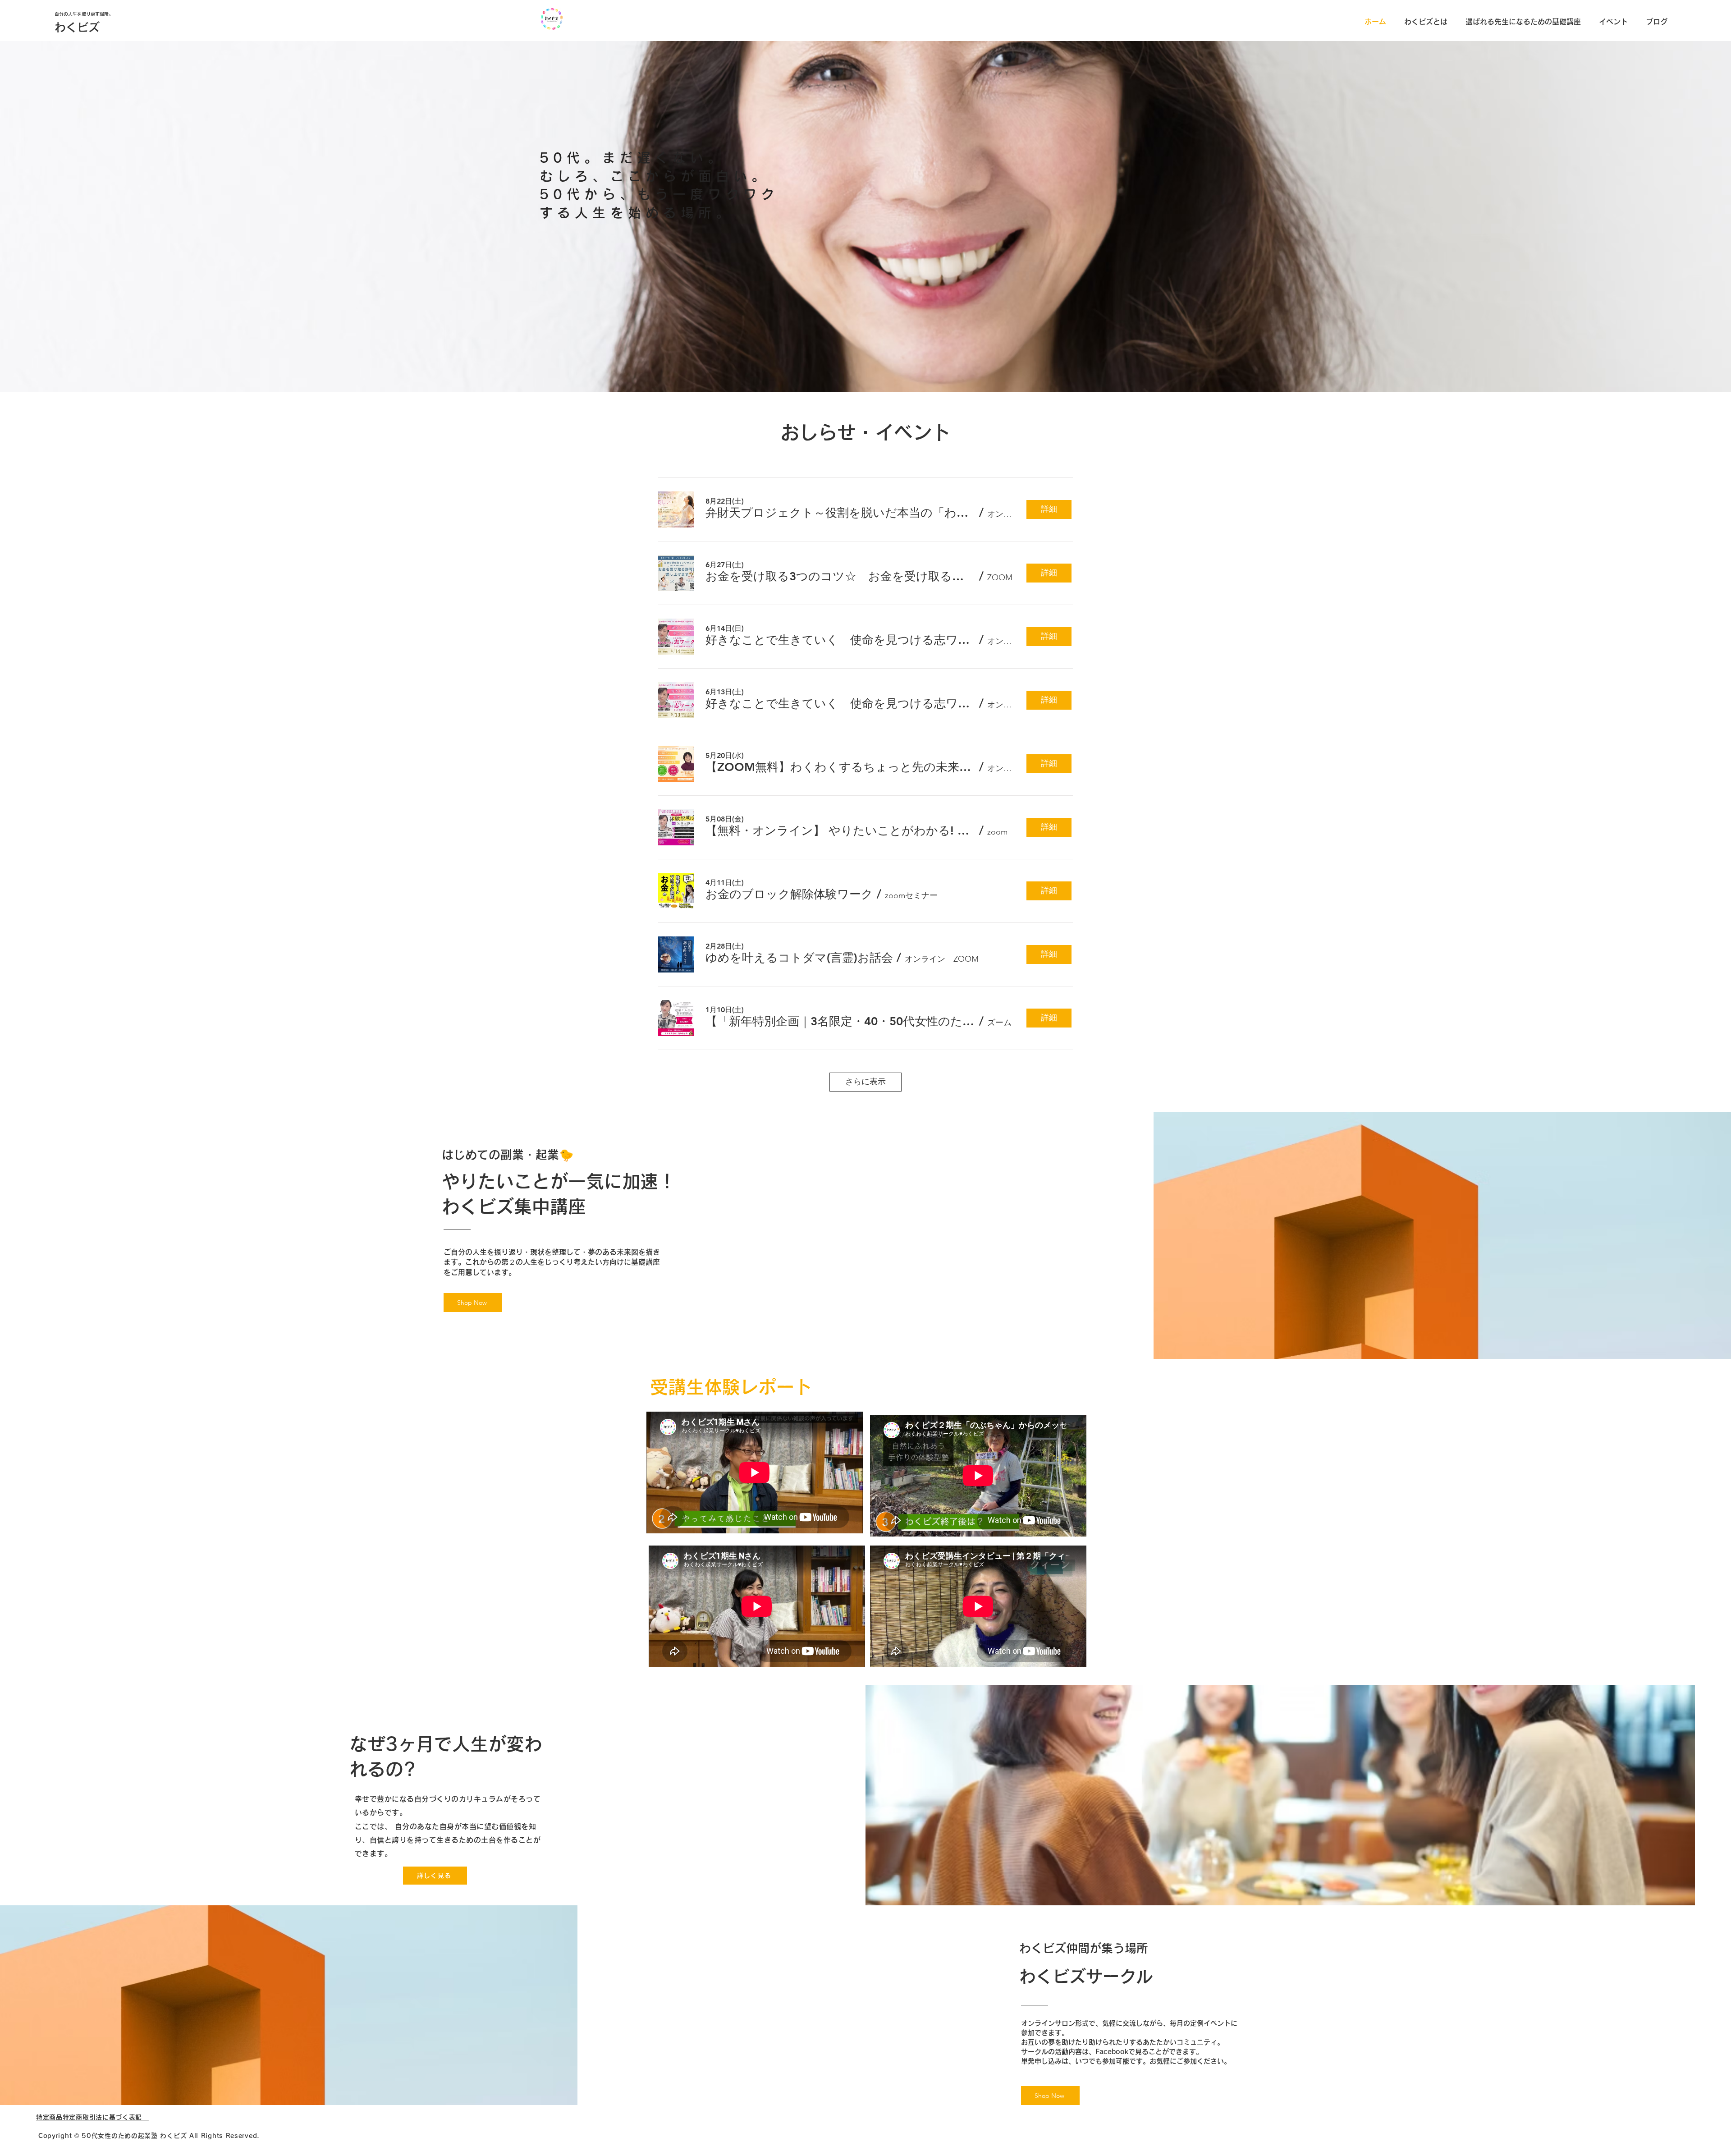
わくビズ (77, 27)
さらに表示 (865, 1082)
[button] (840, 513)
